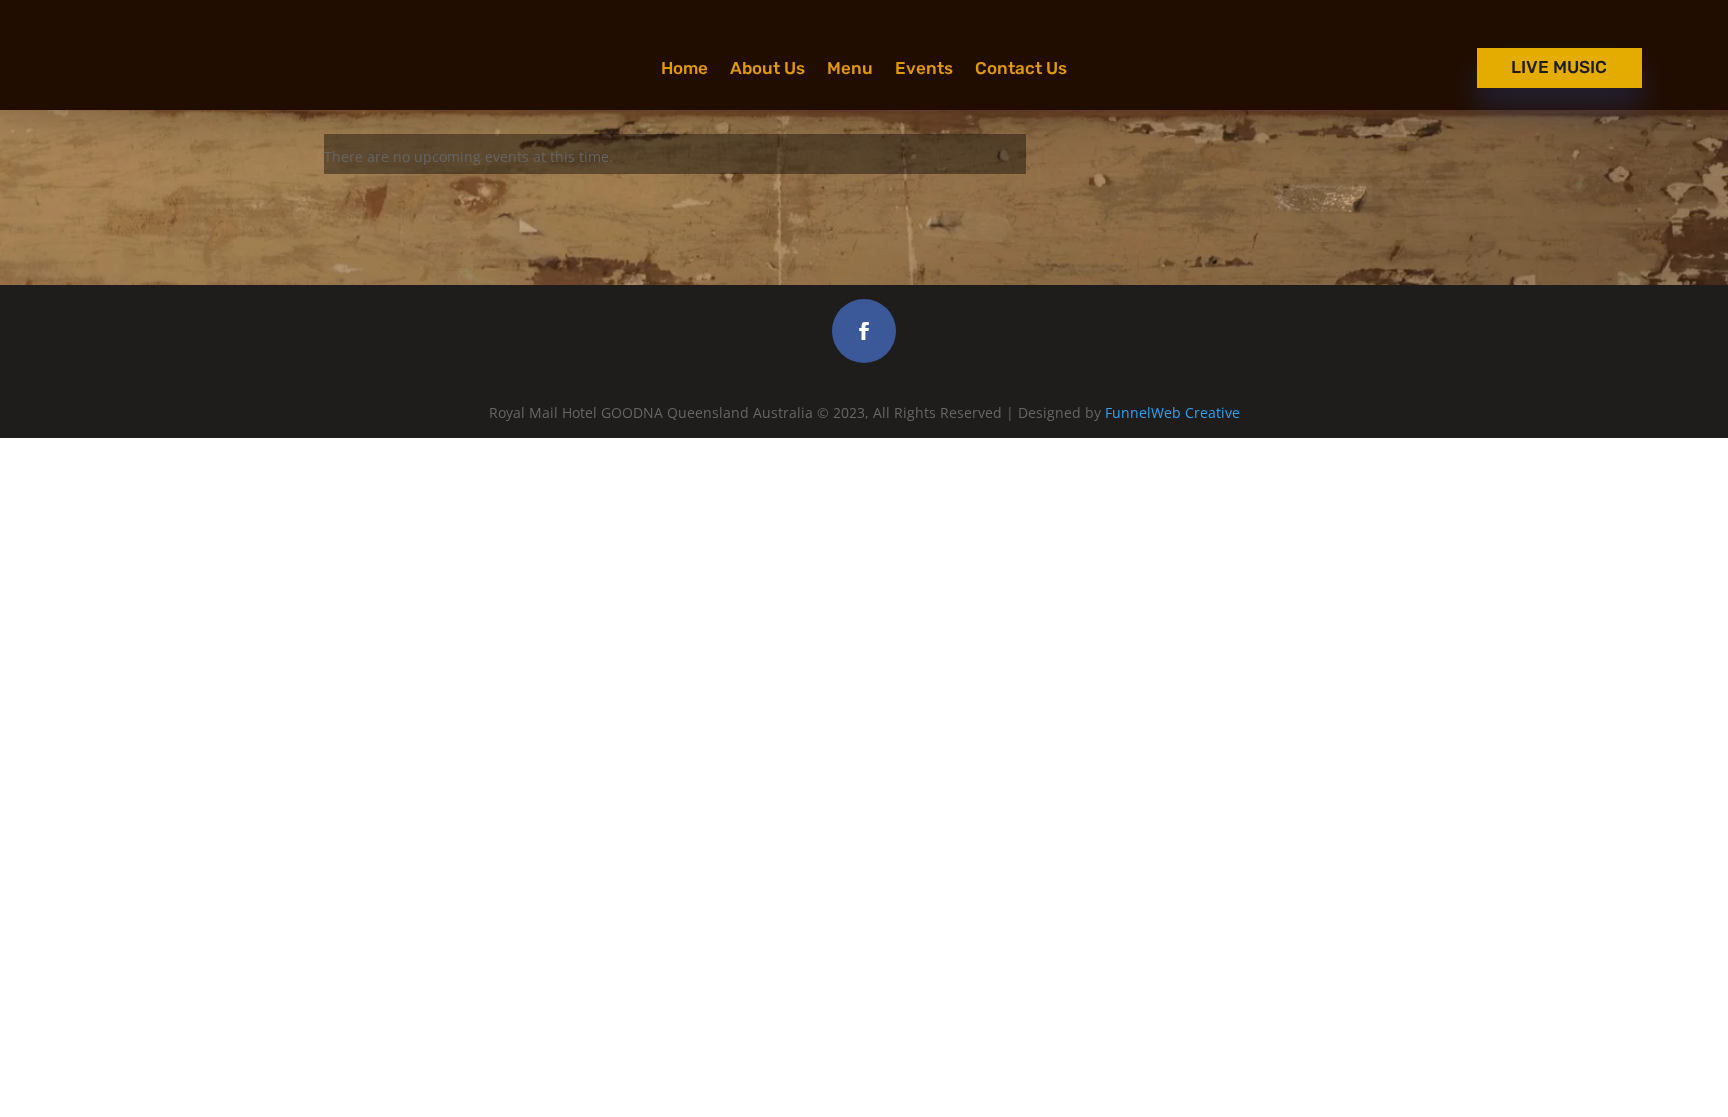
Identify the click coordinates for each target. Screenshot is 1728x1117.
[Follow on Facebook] (864, 331)
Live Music (1559, 67)
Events (924, 69)
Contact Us (1021, 69)
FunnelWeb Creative (1172, 412)
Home (684, 69)
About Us (767, 69)
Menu (850, 69)
